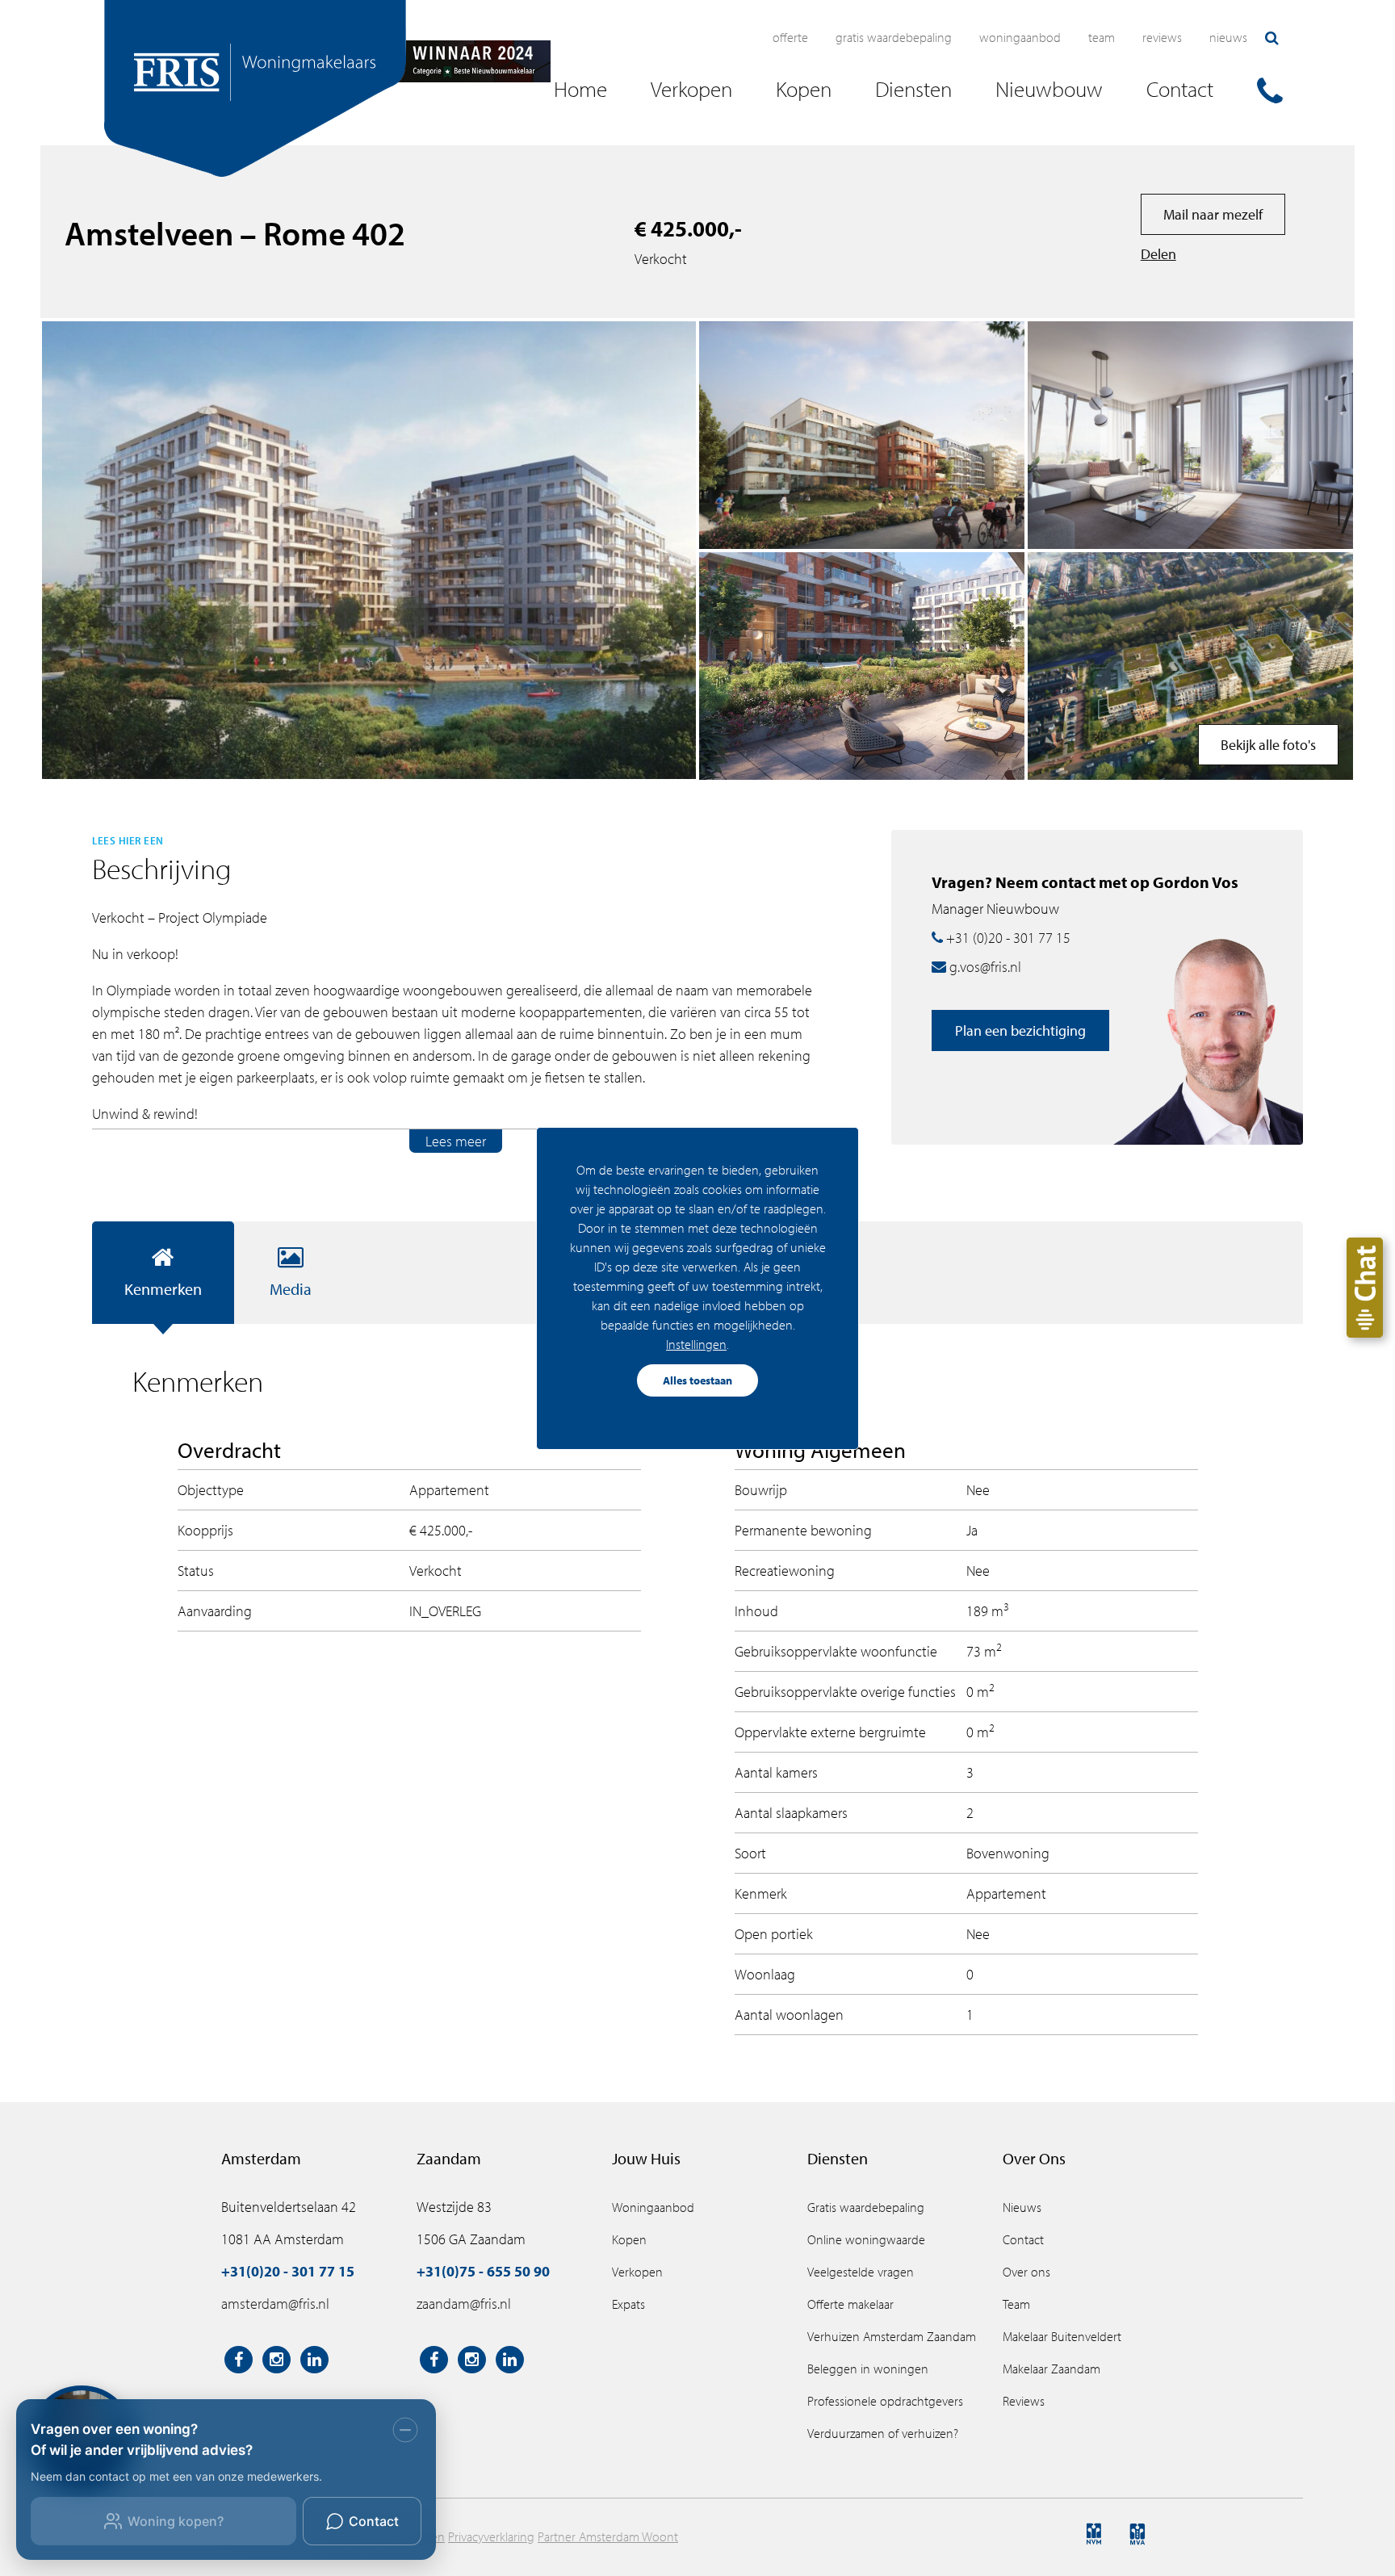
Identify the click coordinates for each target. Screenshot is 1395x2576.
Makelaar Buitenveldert (1062, 2336)
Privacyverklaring (491, 2536)
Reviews (1162, 37)
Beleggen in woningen (868, 2369)
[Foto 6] (862, 435)
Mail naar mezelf (1213, 214)
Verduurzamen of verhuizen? (883, 2433)
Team (1102, 37)
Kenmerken (163, 1289)
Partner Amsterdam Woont (608, 2536)
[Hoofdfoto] (369, 550)
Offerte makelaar (850, 2304)
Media (291, 1289)
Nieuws (1228, 37)
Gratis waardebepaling (894, 37)
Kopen (629, 2239)
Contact (1023, 2239)
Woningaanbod (1020, 37)
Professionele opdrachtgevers (885, 2401)
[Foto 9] (1190, 666)
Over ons (1026, 2272)
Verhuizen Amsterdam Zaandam (892, 2336)
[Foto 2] (1190, 435)
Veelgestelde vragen (861, 2272)
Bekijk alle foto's (1268, 745)
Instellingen (696, 1344)
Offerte (790, 37)
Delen (1158, 254)
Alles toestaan (697, 1380)
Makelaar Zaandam (1051, 2369)
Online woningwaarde (866, 2239)
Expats (628, 2304)
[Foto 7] (862, 666)
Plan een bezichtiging (1020, 1030)
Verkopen (637, 2272)
